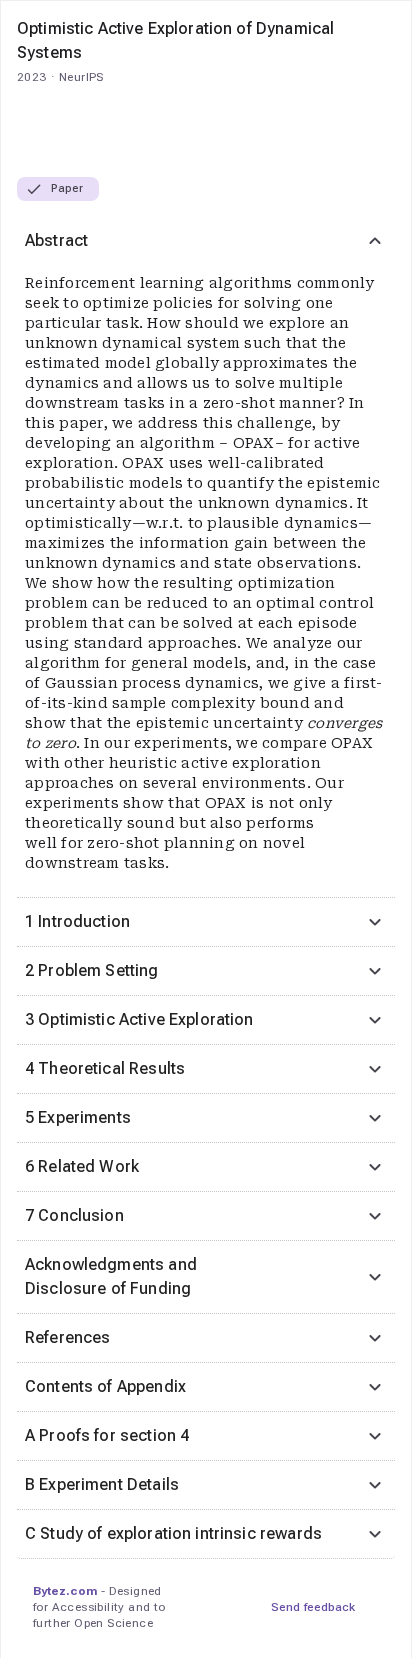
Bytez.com (65, 1591)
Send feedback (313, 1607)
